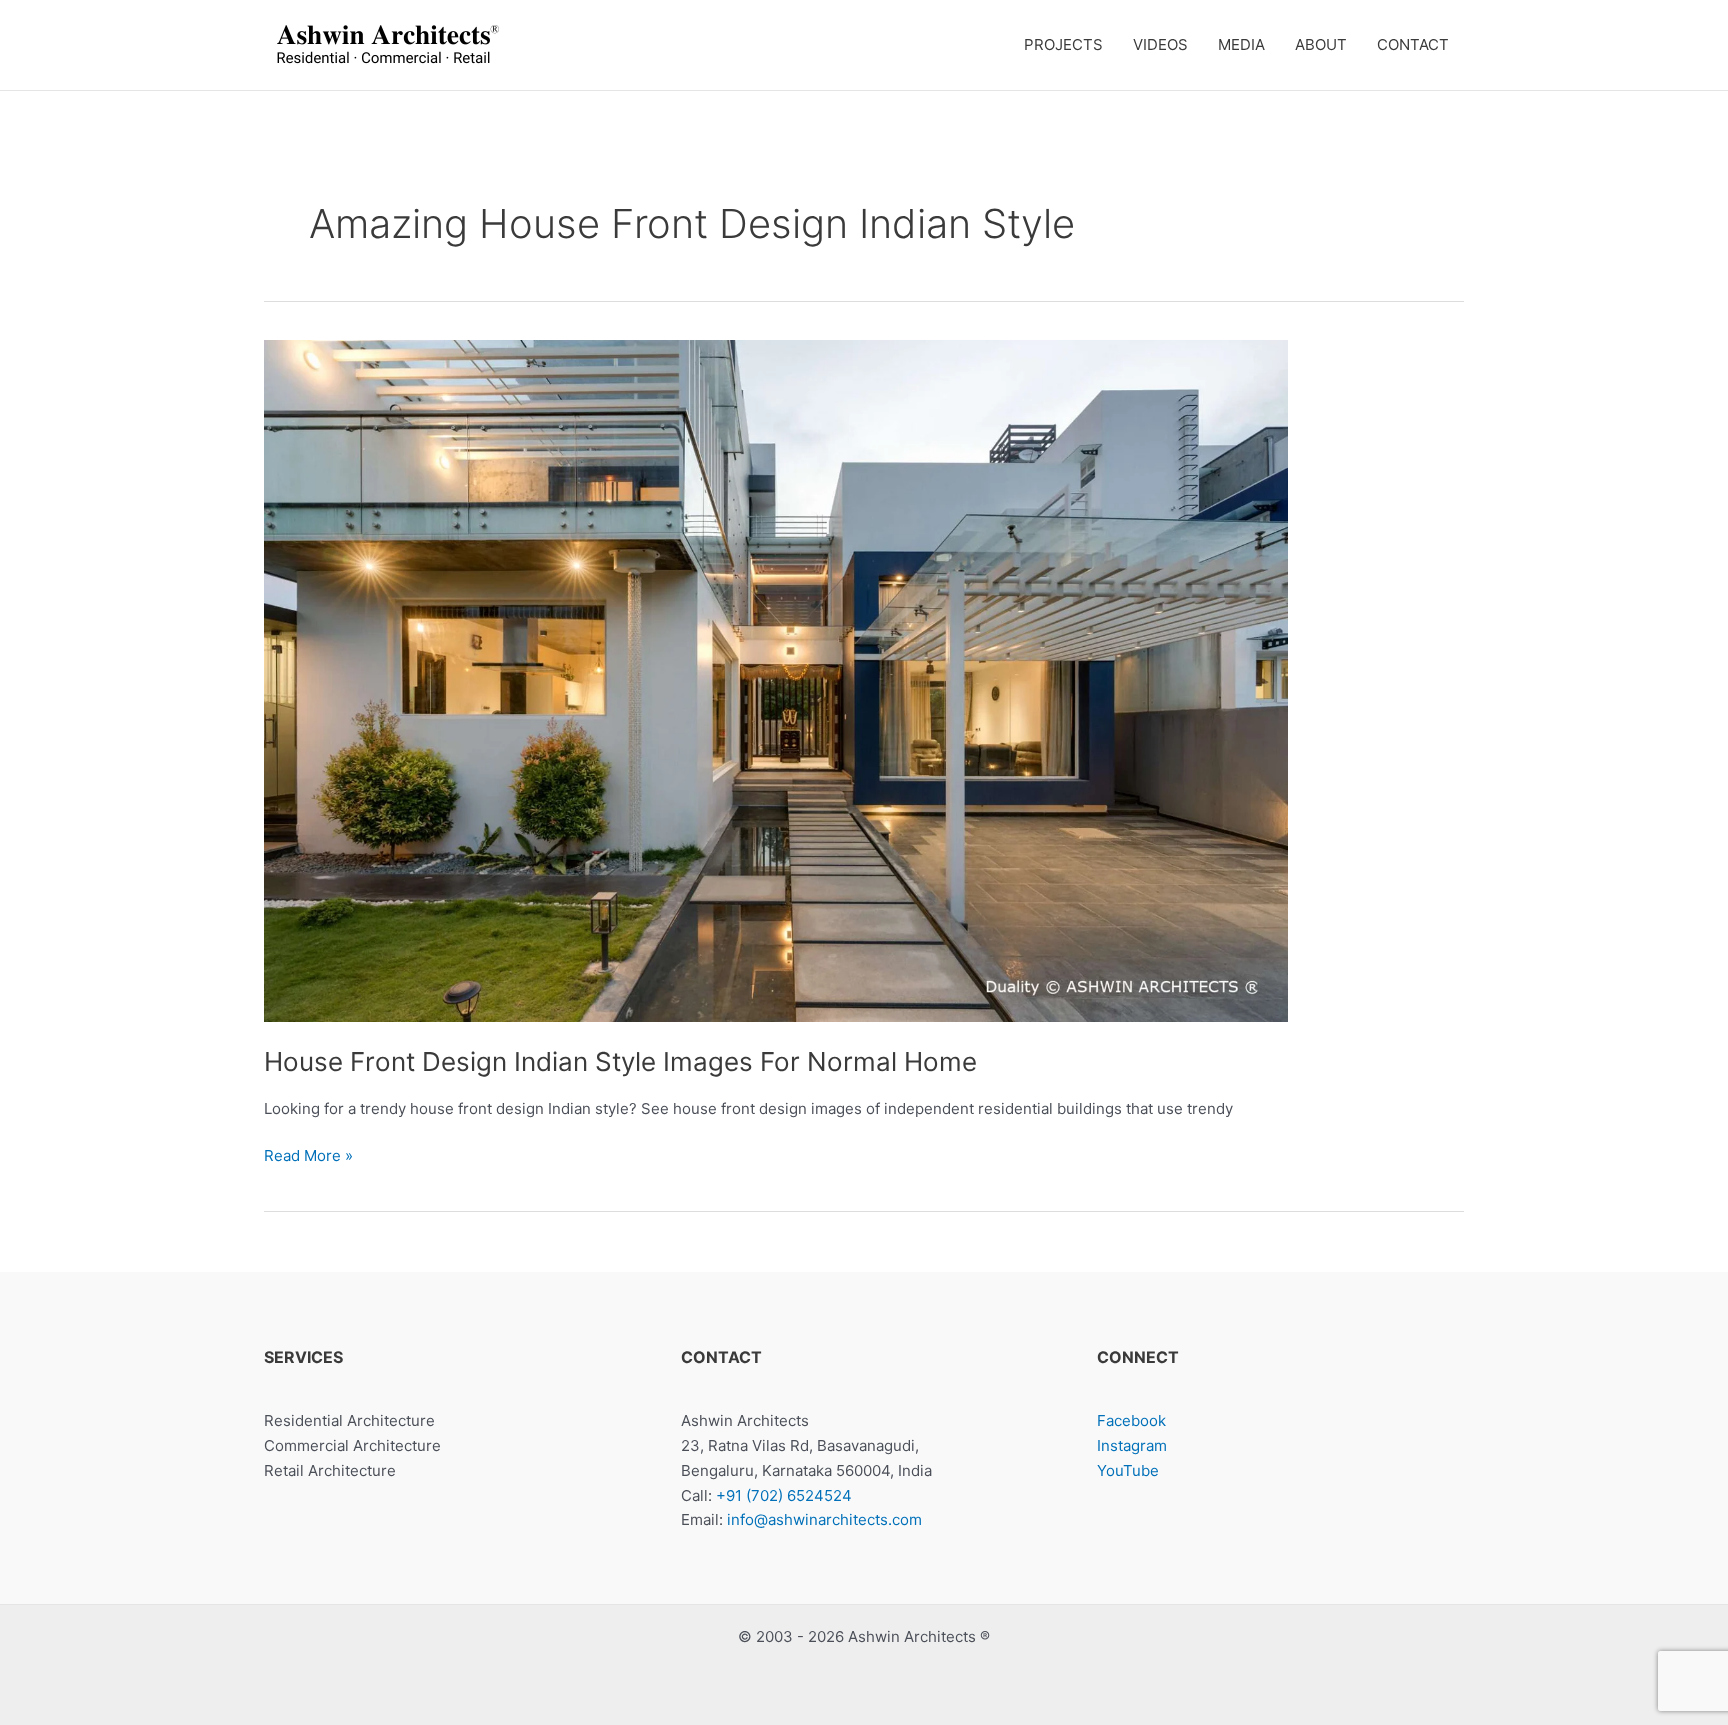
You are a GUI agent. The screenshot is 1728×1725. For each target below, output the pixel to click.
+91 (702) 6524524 (784, 1495)
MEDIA (1241, 44)
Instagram (1132, 1445)
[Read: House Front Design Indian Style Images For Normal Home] (776, 679)
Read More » (308, 1157)
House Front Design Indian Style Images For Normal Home (620, 1061)
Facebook (1131, 1420)
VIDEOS (1160, 44)
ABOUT (1321, 44)
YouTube (1128, 1470)
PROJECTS (1063, 44)
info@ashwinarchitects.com (824, 1519)
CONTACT (1413, 44)
